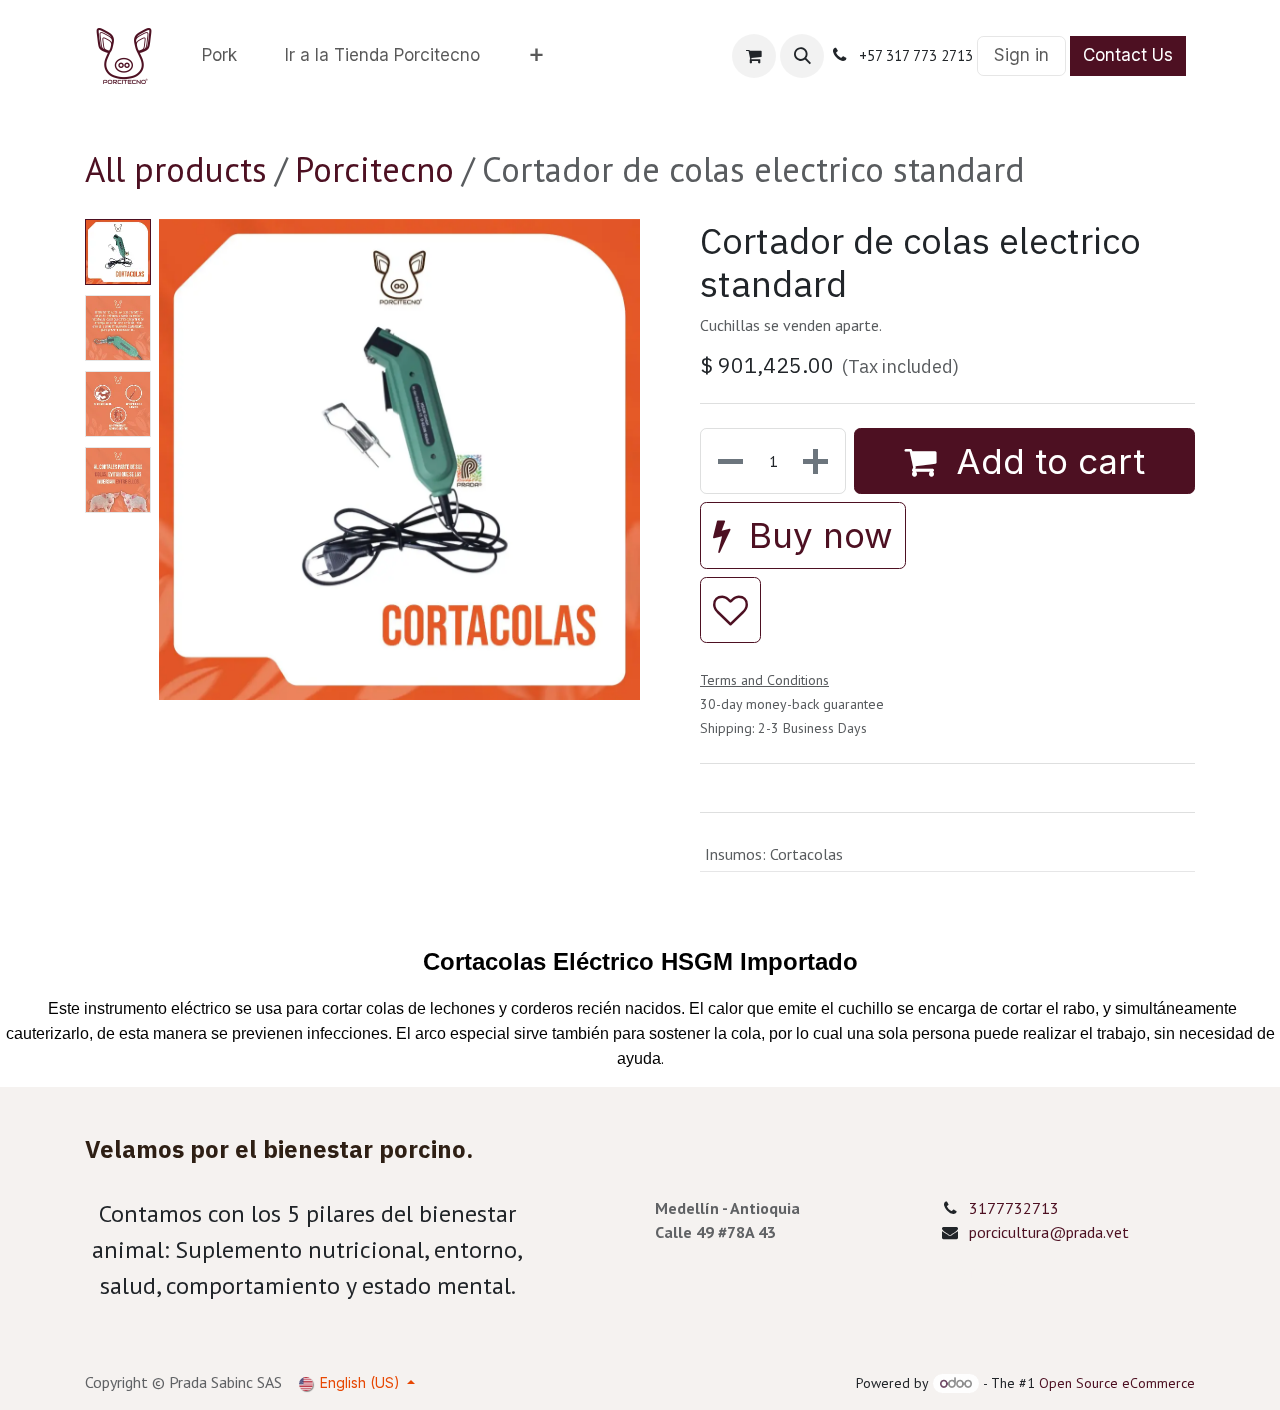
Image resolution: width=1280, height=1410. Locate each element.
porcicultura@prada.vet (1049, 1232)
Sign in (1021, 55)
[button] (802, 56)
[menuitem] (219, 56)
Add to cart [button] (1045, 461)
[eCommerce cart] (754, 56)
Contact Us (1128, 55)
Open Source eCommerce (1117, 1383)
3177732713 (1014, 1208)
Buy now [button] (816, 535)
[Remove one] (728, 461)
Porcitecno (374, 169)
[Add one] (817, 461)
